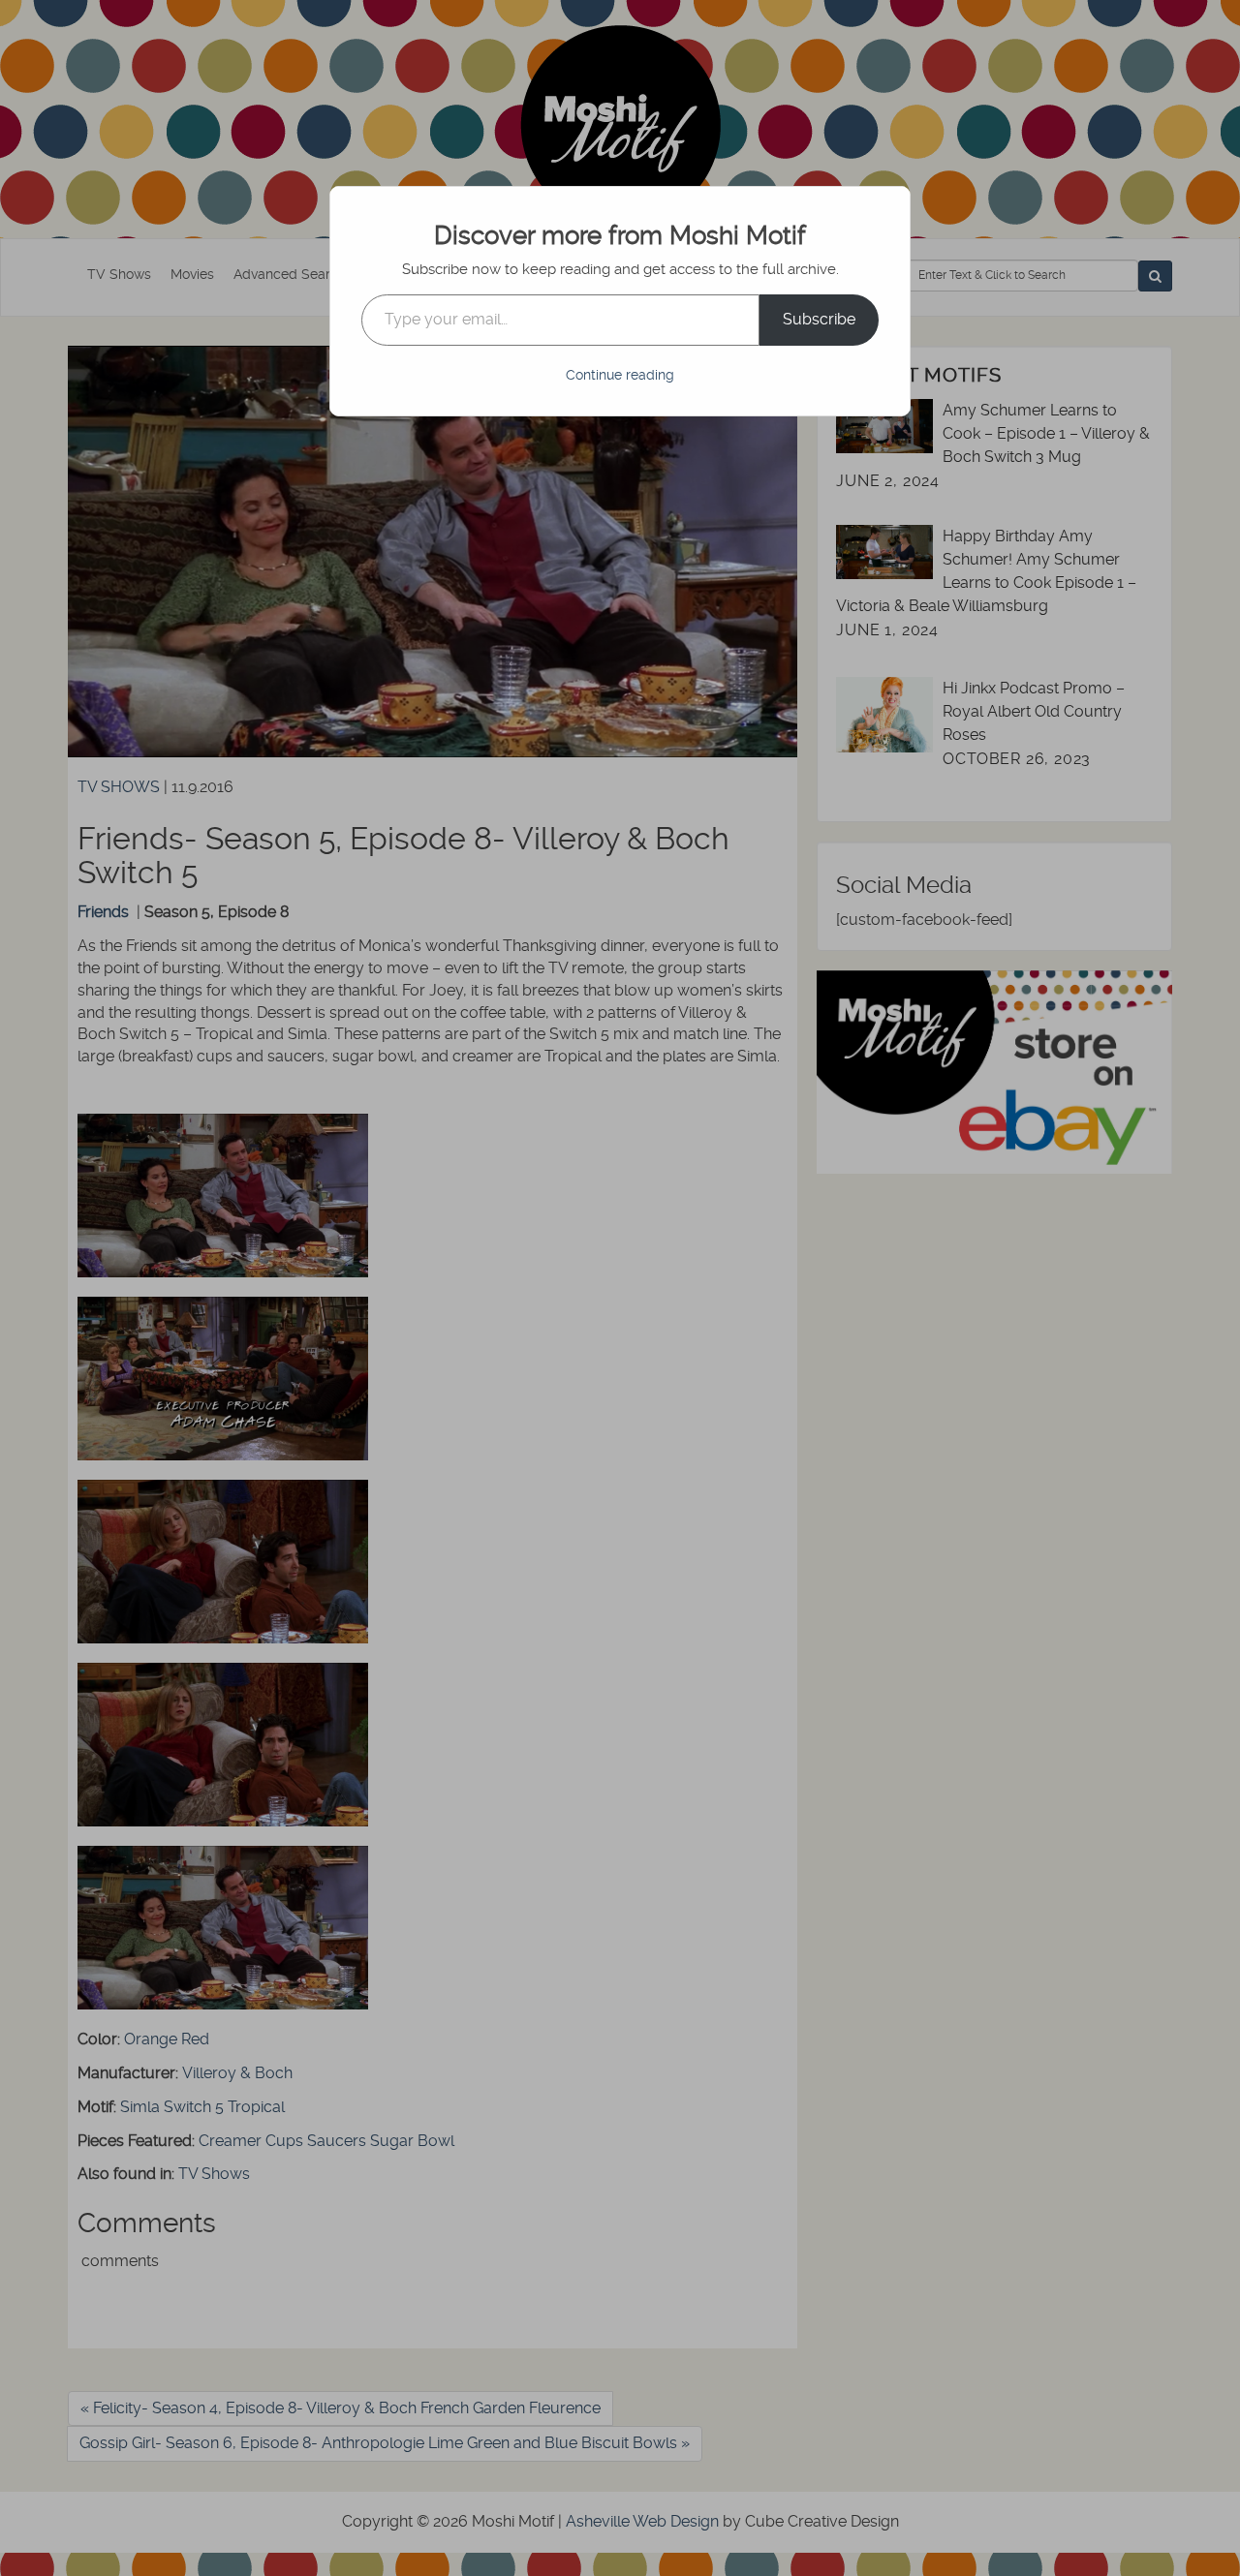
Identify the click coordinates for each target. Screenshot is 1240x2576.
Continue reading (620, 375)
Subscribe (819, 319)
